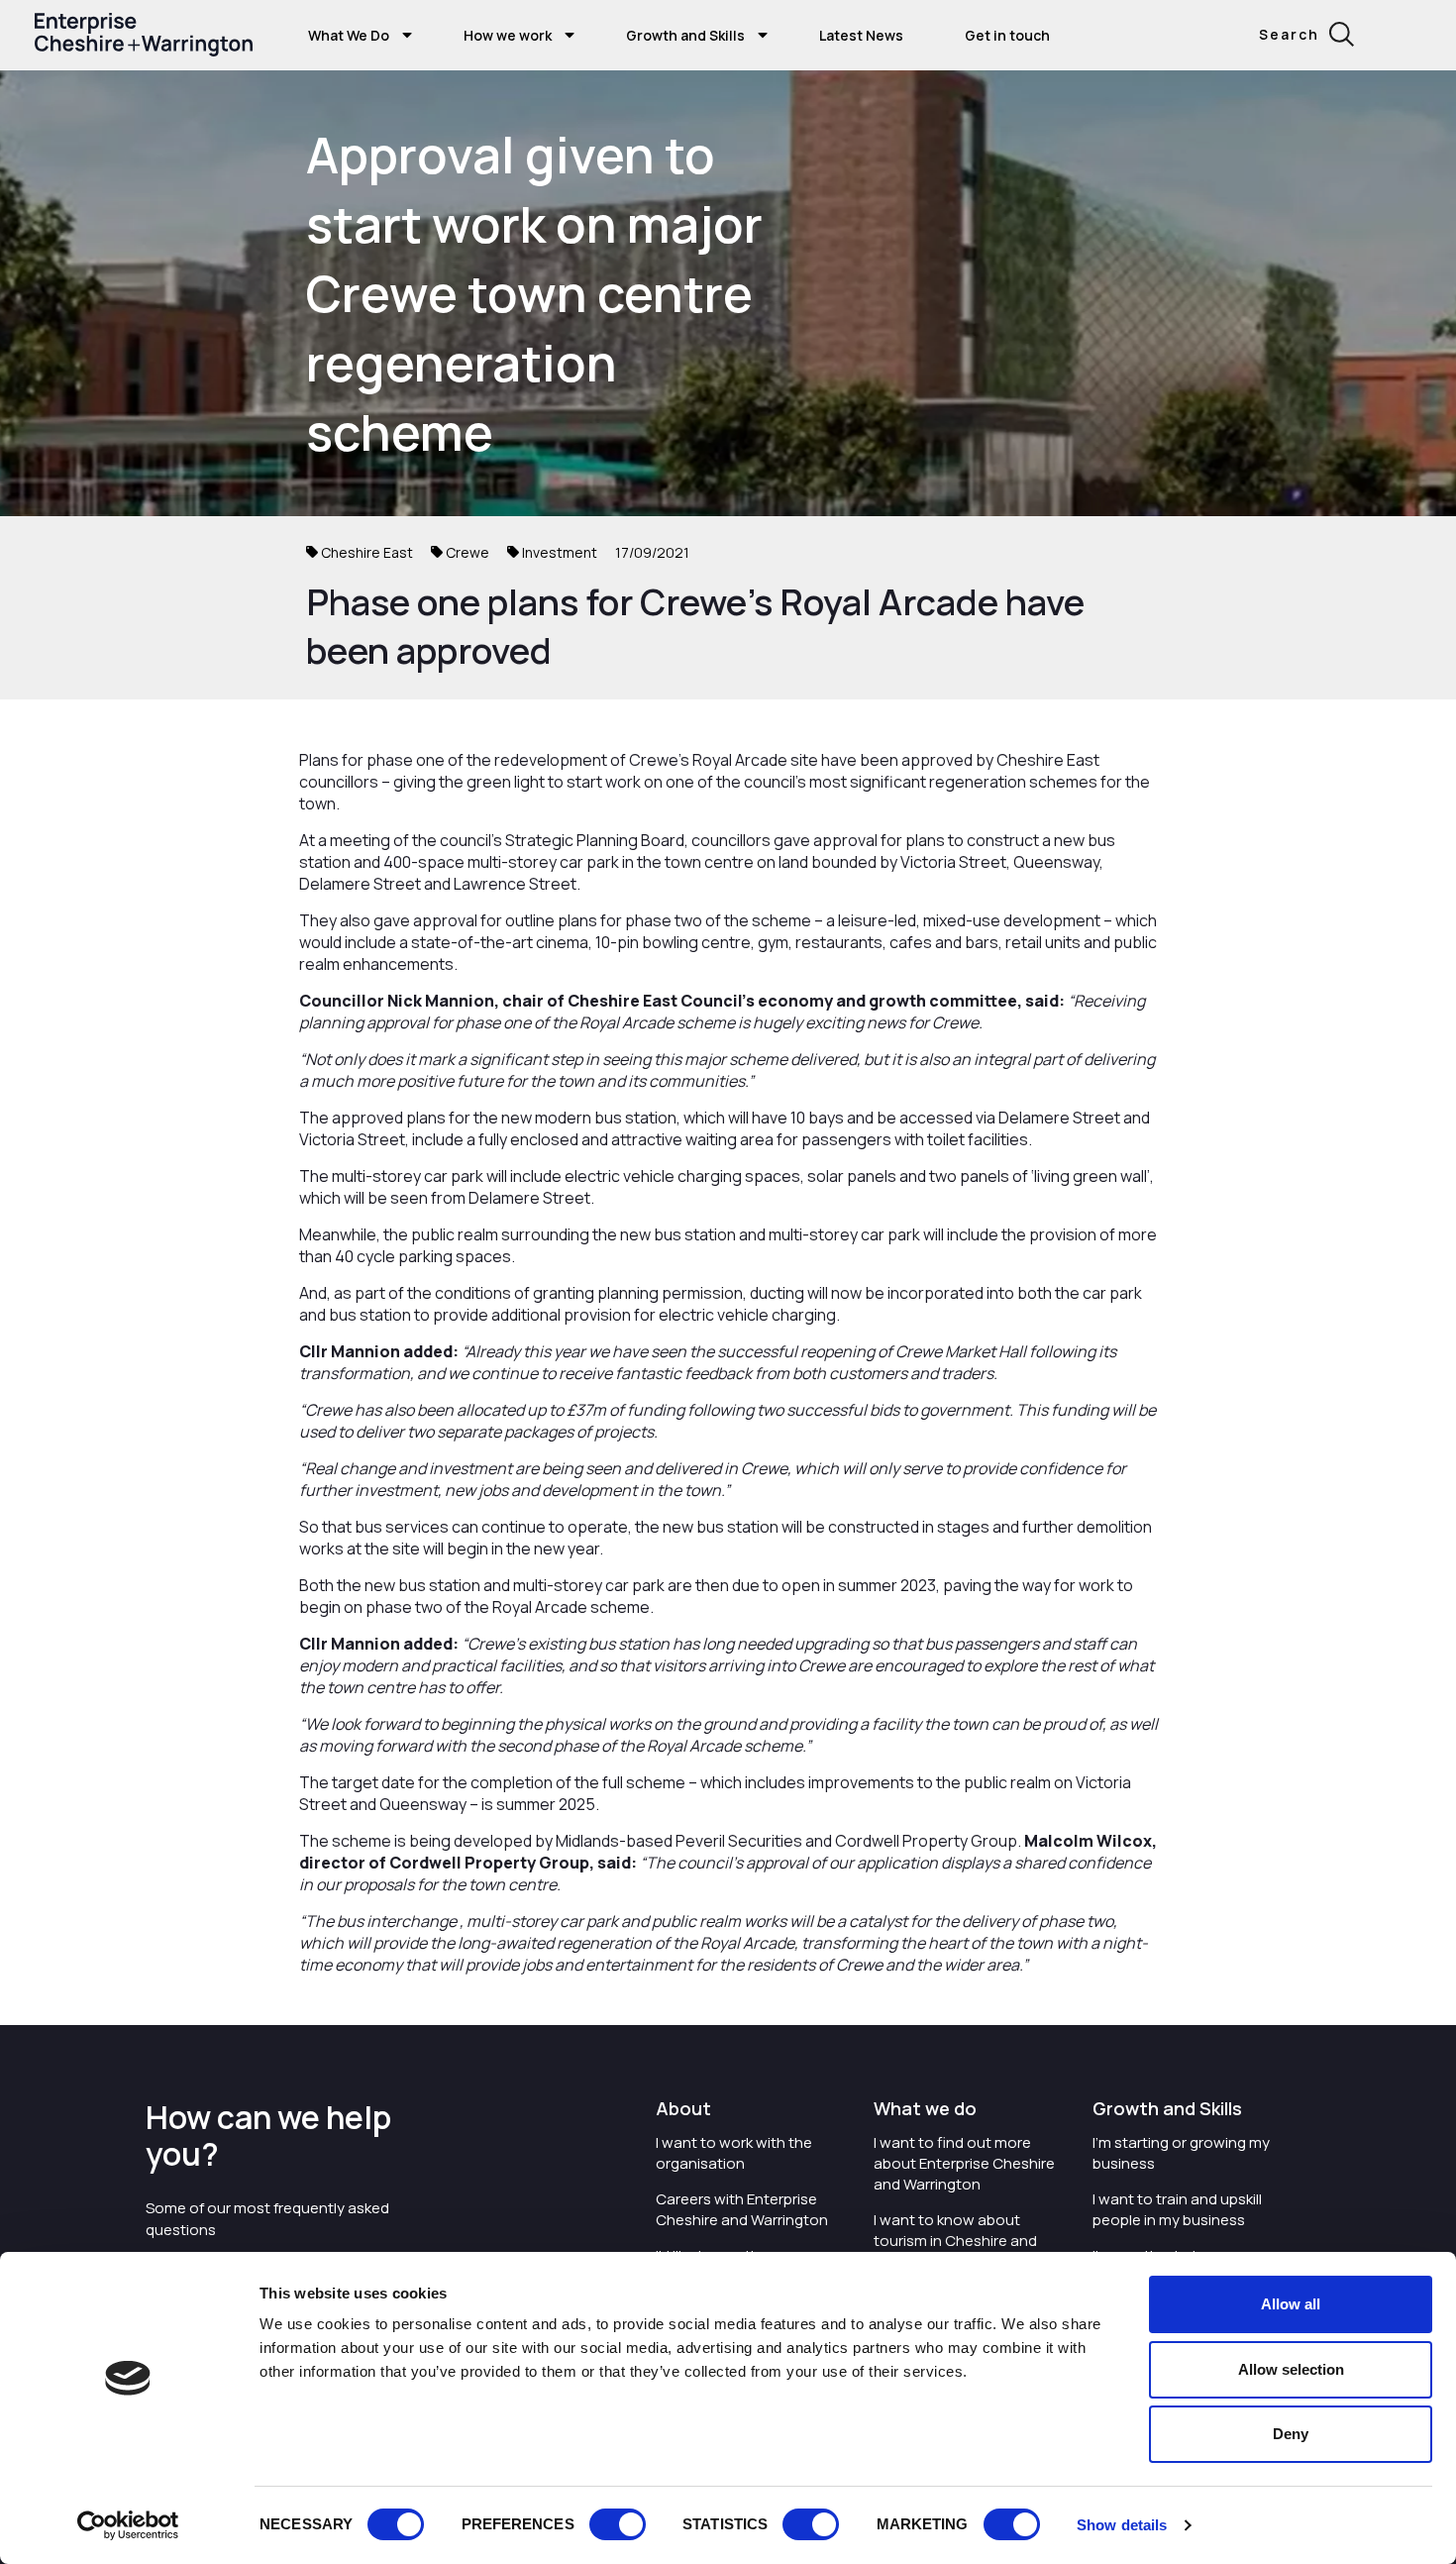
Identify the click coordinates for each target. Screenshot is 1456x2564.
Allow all (1291, 2304)
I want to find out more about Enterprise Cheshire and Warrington (964, 2163)
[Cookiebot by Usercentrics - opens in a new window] (128, 2525)
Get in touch (1007, 35)
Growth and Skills (685, 35)
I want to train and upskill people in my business (1177, 2209)
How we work (508, 35)
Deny (1291, 2434)
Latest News (861, 35)
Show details (1122, 2525)
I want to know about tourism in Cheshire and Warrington (955, 2241)
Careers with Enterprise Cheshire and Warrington (742, 2209)
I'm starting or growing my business (1181, 2153)
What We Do (349, 35)
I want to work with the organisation (734, 2153)
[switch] (618, 2524)
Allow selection (1291, 2369)
